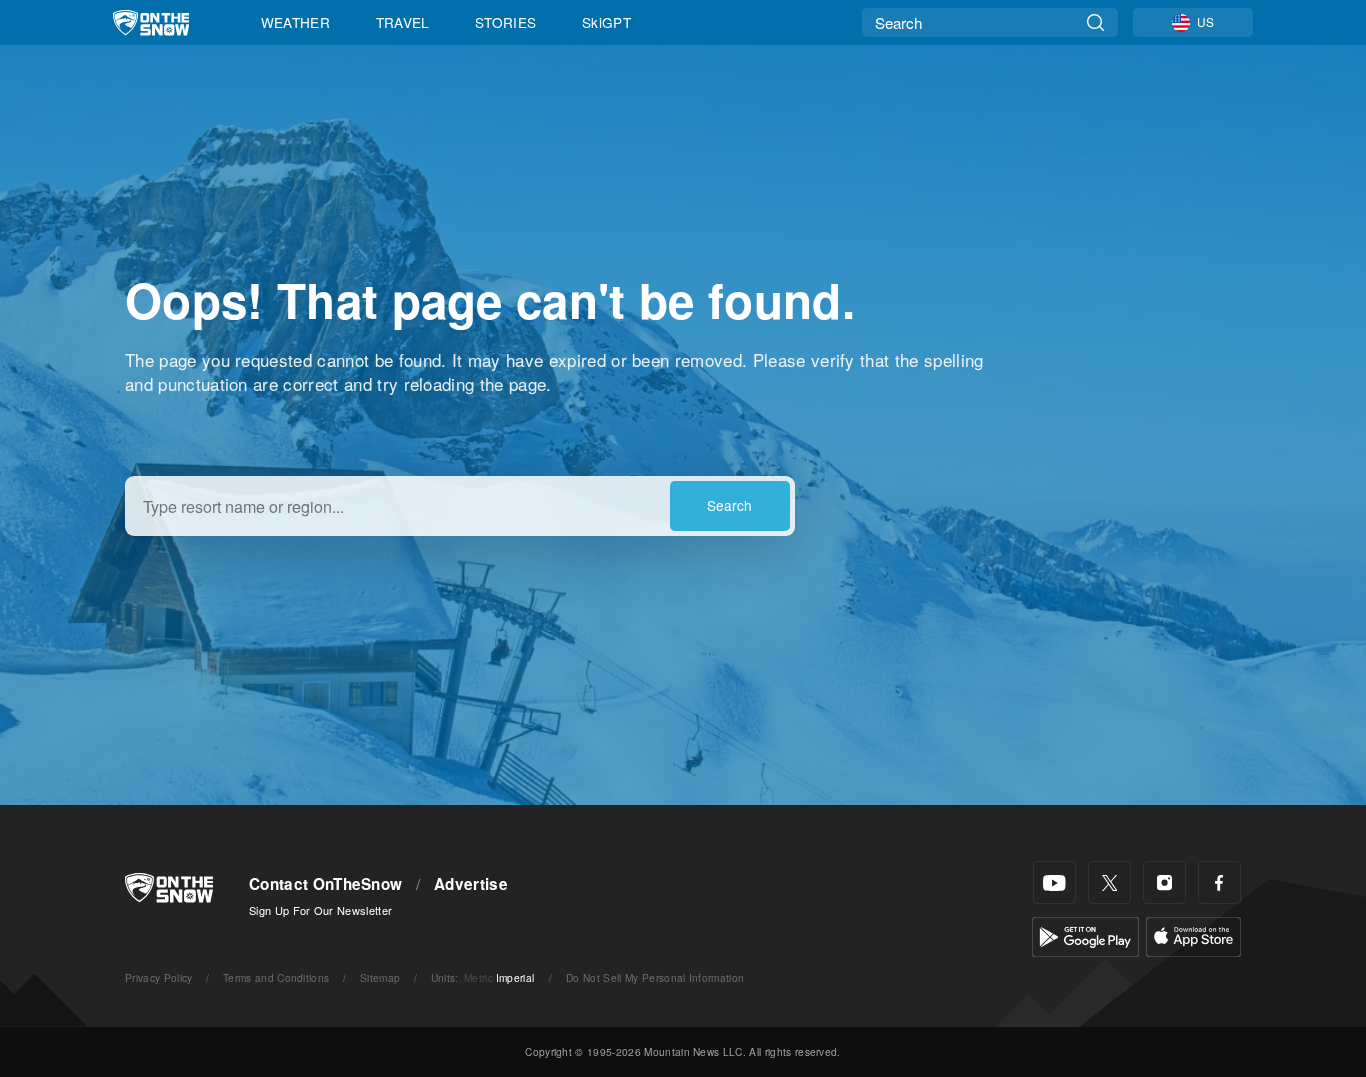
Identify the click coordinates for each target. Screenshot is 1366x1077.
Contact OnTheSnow (325, 884)
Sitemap (380, 977)
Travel (403, 22)
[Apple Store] (1193, 934)
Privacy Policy (158, 977)
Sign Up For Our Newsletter (320, 910)
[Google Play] (1085, 934)
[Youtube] (1054, 882)
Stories (505, 22)
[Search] (1095, 22)
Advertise (471, 884)
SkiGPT (606, 22)
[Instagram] (1164, 882)
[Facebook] (1219, 882)
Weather (295, 22)
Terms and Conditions (276, 977)
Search (729, 505)
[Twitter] (1109, 882)
